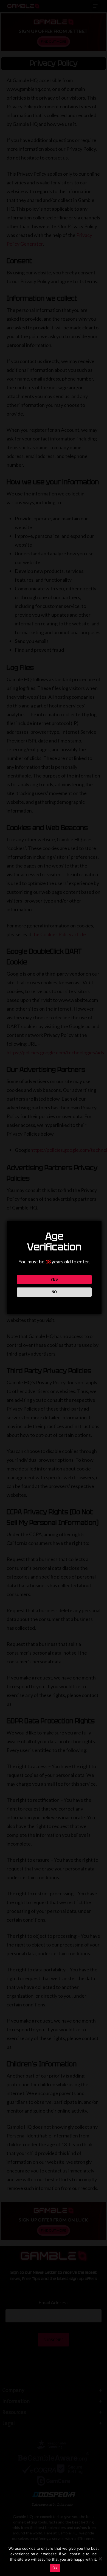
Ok (55, 2568)
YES (54, 1279)
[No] (100, 2559)
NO (54, 1292)
